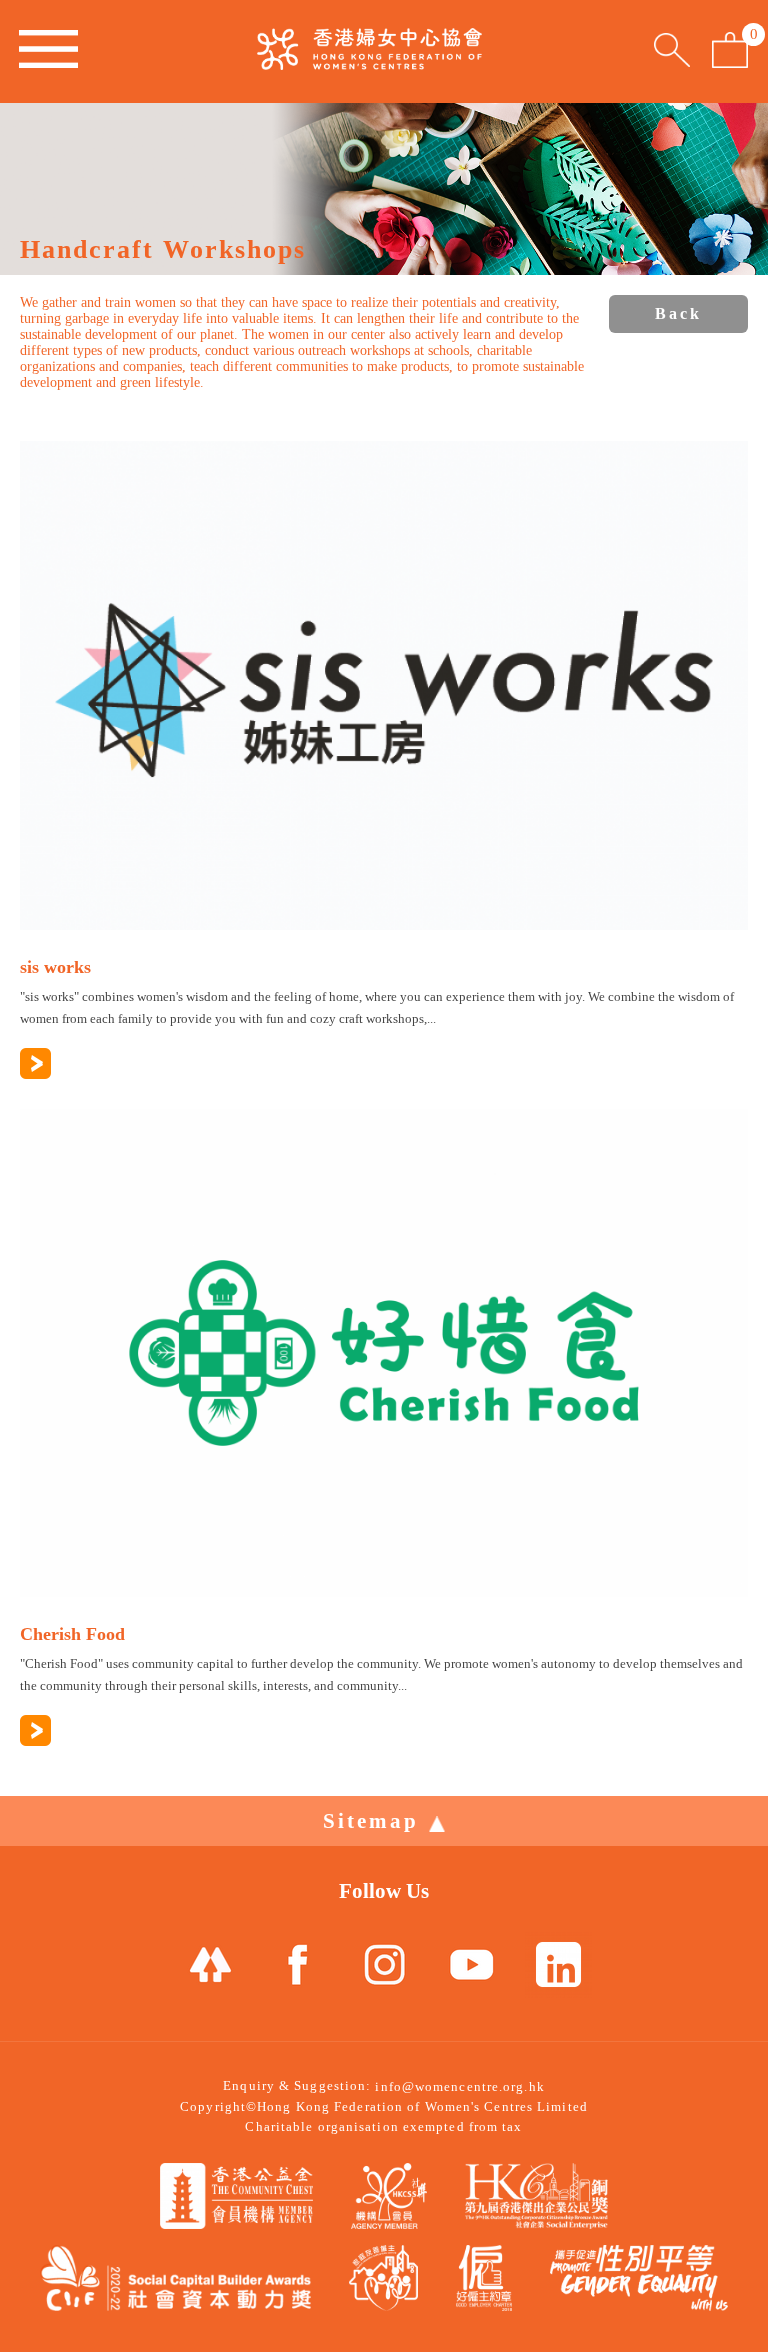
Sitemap (371, 1821)
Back (678, 313)
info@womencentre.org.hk (459, 2086)
